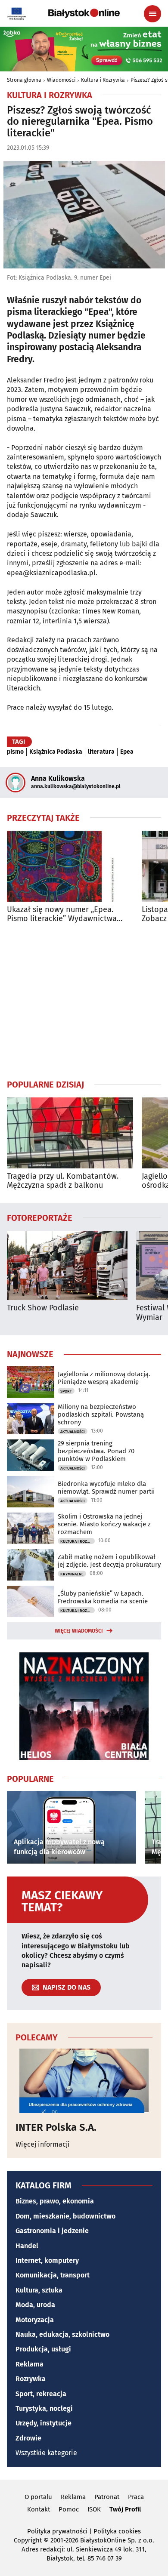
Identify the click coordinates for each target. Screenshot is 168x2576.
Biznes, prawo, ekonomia (55, 2201)
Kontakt (39, 2509)
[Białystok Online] (84, 13)
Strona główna (24, 80)
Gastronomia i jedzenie (52, 2231)
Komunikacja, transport (53, 2275)
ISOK (94, 2509)
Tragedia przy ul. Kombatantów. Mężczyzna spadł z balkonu (63, 1181)
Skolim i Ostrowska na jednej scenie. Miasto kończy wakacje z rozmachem (104, 1524)
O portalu (38, 2497)
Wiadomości (61, 80)
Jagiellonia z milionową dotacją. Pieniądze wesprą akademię (104, 1378)
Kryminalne (72, 1574)
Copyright (28, 2540)
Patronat (107, 2497)
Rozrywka (31, 2379)
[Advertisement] (84, 1001)
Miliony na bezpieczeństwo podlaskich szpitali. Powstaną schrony (101, 1414)
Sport (66, 1391)
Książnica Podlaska (56, 752)
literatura (101, 752)
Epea (127, 752)
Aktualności (73, 1432)
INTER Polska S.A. (56, 2127)
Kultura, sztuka (39, 2290)
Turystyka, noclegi (44, 2408)
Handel (27, 2246)
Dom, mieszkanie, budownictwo (65, 2216)
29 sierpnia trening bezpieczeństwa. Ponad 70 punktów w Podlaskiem (96, 1451)
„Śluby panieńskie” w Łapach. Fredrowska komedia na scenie (103, 1597)
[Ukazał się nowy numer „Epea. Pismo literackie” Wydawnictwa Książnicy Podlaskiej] (70, 866)
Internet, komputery (47, 2260)
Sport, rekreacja (41, 2394)
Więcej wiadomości (79, 1631)
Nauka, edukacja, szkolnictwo (62, 2334)
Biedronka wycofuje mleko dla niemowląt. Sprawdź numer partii (106, 1488)
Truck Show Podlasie (43, 1308)
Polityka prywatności (57, 2531)
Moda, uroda (35, 2305)
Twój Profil (125, 2509)
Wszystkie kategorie (46, 2453)
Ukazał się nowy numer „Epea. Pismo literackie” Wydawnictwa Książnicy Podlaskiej (62, 914)
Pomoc (69, 2509)
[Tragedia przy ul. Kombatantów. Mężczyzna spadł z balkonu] (70, 1133)
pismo (15, 752)
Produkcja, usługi (43, 2349)
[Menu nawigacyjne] (152, 14)
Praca (136, 2497)
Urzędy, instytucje (44, 2423)
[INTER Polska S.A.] (84, 2081)
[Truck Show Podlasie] (67, 1265)
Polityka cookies (117, 2531)
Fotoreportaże (40, 1217)
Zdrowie (28, 2438)
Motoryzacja (35, 2320)
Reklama (30, 2364)
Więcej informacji (43, 2144)
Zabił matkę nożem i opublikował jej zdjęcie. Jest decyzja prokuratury (109, 1561)
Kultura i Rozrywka (103, 80)
